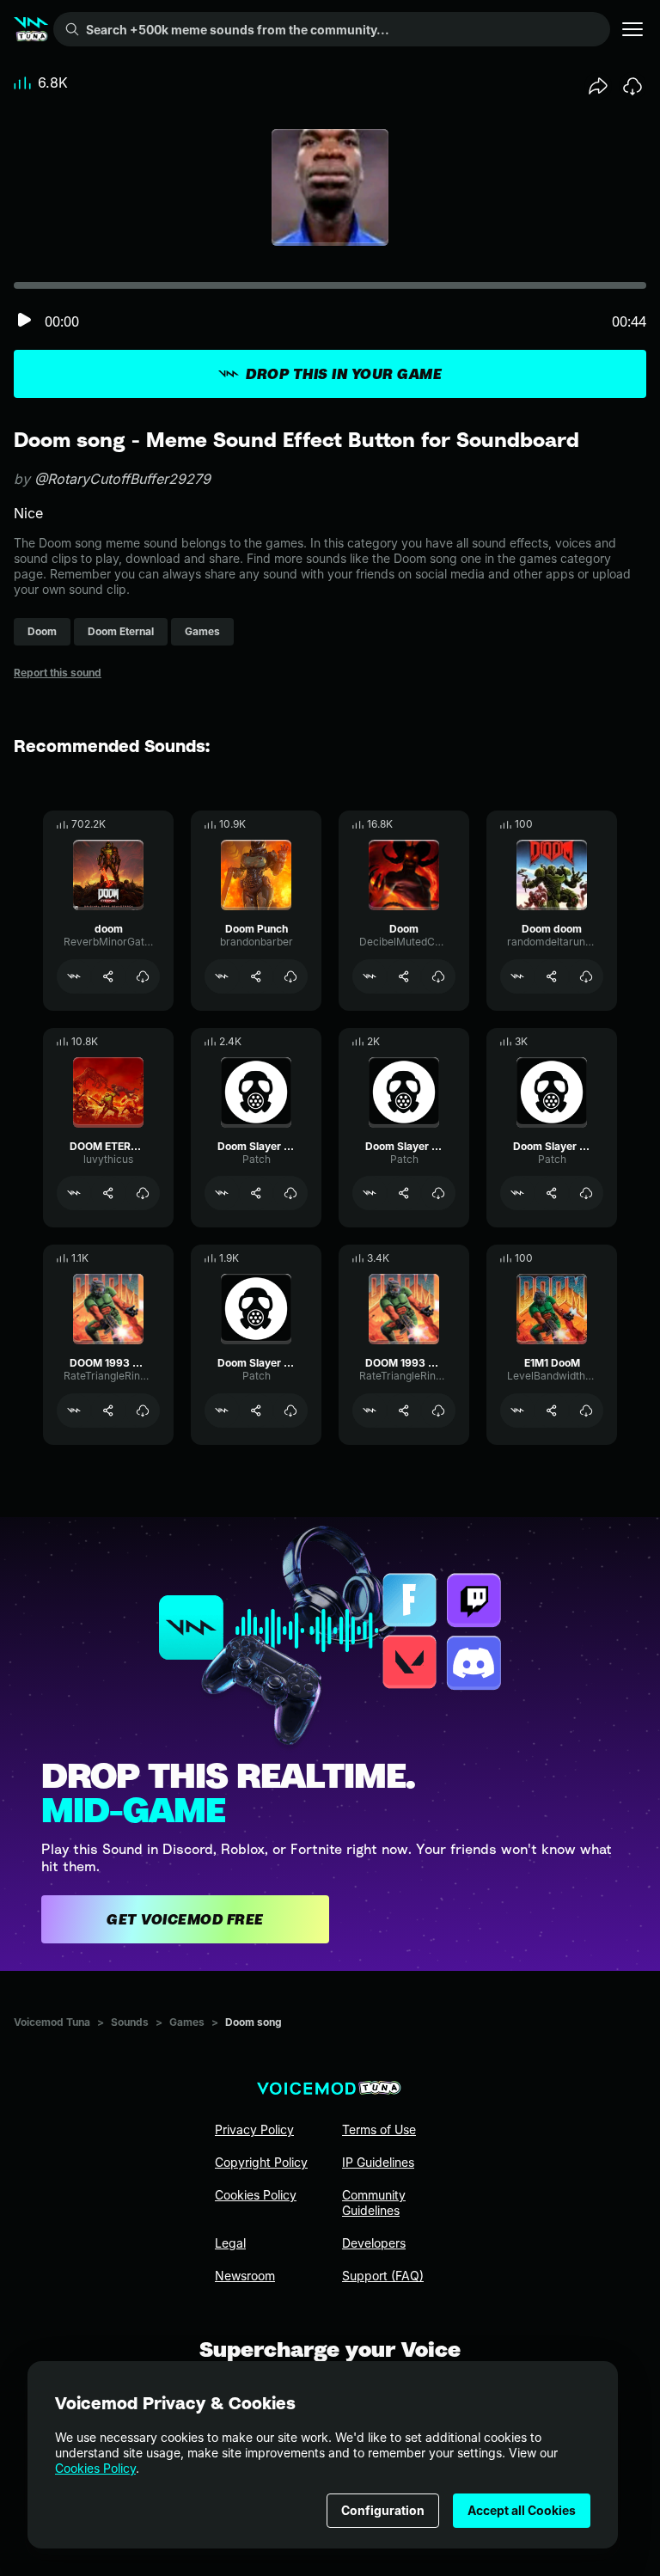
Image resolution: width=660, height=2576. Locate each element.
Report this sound (58, 673)
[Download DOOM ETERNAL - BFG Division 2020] (143, 1193)
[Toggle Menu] (632, 29)
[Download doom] (143, 976)
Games (187, 2022)
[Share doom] (108, 976)
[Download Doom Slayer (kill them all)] (586, 1193)
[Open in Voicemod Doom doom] (517, 976)
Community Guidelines (374, 2203)
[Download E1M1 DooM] (586, 1410)
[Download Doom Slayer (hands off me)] (438, 1193)
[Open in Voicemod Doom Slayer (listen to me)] (222, 1193)
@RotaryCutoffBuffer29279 (122, 479)
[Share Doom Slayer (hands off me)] (404, 1193)
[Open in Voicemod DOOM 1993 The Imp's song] (74, 1410)
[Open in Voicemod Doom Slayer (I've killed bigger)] (222, 1410)
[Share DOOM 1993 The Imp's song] (108, 1410)
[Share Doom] (404, 976)
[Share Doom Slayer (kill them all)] (552, 1193)
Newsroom (245, 2276)
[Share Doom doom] (552, 976)
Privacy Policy (254, 2129)
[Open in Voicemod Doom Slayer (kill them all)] (517, 1193)
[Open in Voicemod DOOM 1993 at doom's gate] (370, 1410)
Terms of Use (379, 2129)
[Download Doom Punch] (290, 976)
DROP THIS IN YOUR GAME (344, 374)
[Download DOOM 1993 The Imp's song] (143, 1410)
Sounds (130, 2022)
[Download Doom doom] (586, 976)
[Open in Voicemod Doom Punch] (222, 976)
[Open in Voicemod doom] (74, 976)
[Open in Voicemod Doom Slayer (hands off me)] (370, 1193)
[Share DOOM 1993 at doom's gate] (404, 1410)
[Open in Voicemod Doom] (370, 976)
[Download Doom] (438, 976)
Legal (230, 2243)
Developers (374, 2243)
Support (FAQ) (383, 2276)
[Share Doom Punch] (256, 976)
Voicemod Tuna (52, 2022)
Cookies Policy (95, 2468)
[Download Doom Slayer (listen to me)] (290, 1193)
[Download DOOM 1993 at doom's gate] (438, 1410)
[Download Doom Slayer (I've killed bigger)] (290, 1410)
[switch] (24, 321)
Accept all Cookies (522, 2510)
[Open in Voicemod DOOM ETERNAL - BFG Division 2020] (74, 1193)
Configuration (383, 2510)
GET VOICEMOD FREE (185, 1919)
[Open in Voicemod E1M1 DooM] (517, 1410)
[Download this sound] (632, 86)
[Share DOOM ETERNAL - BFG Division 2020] (108, 1193)
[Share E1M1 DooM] (552, 1410)
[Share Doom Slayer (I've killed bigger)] (256, 1410)
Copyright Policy (261, 2162)
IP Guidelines (378, 2162)
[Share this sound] (598, 86)
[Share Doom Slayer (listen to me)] (256, 1193)
